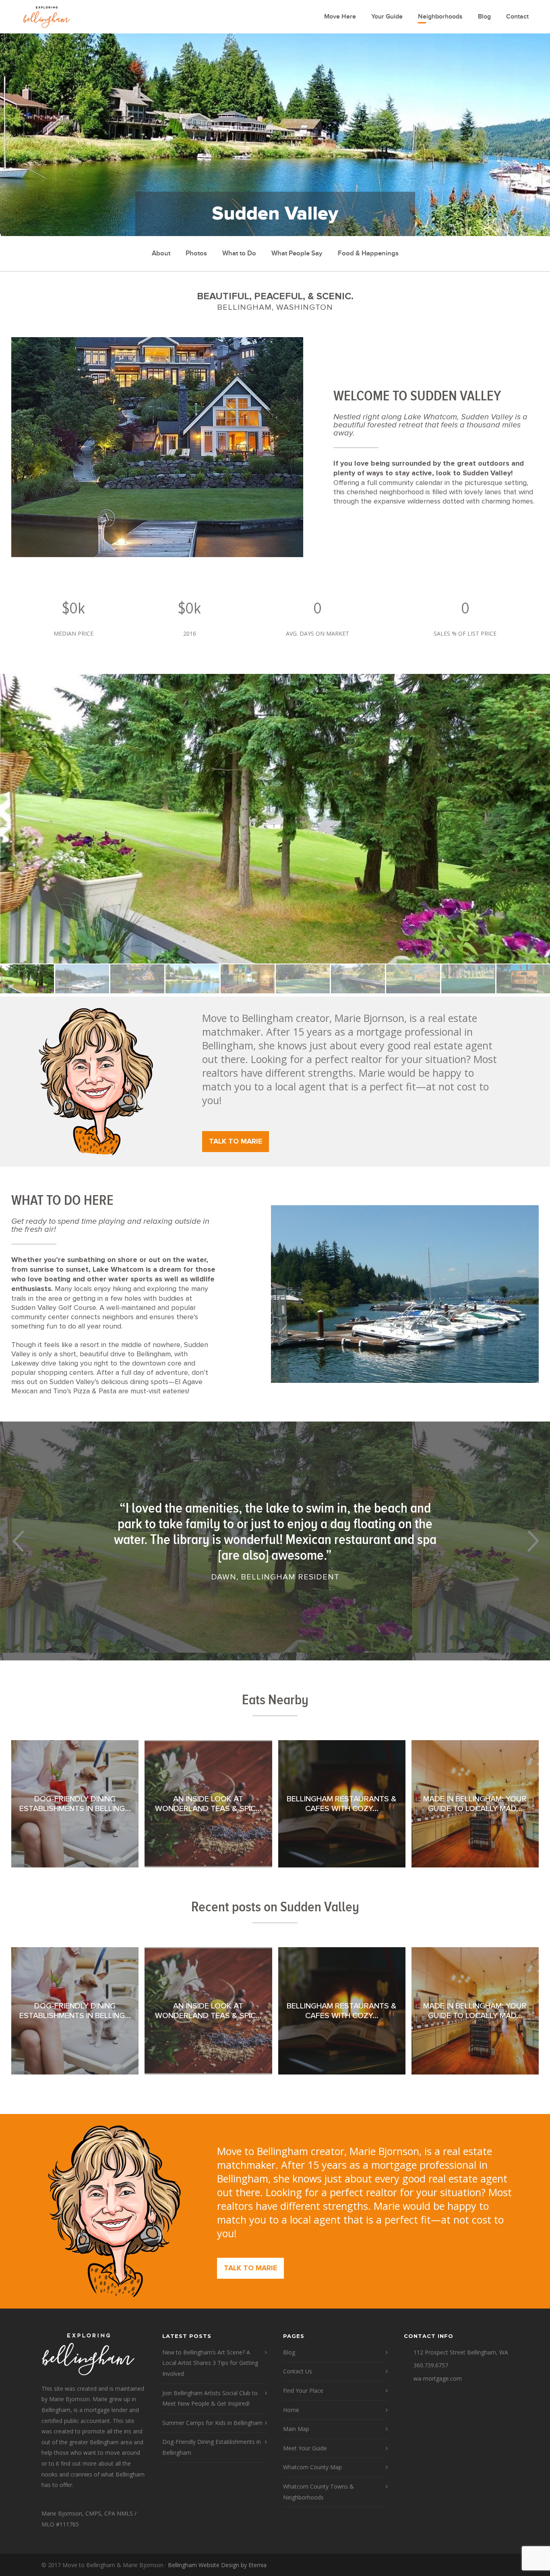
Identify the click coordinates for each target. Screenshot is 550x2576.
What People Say (297, 253)
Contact (517, 17)
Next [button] (532, 1541)
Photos (196, 253)
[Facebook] (500, 2565)
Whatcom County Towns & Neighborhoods (318, 2492)
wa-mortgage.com (438, 2378)
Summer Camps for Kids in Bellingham (212, 2423)
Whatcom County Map (312, 2467)
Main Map (296, 2429)
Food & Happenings (368, 253)
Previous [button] (18, 1541)
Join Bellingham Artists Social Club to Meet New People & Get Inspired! (210, 2398)
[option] (275, 819)
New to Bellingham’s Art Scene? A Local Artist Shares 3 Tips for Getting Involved (210, 2363)
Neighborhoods (440, 17)
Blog (484, 17)
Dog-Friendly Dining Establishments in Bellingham (212, 2447)
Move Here (340, 17)
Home (291, 2410)
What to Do (239, 253)
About (161, 253)
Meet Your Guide (305, 2448)
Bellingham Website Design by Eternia (217, 2565)
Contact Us (298, 2371)
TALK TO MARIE (236, 1142)
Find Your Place (303, 2391)
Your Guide (387, 17)
